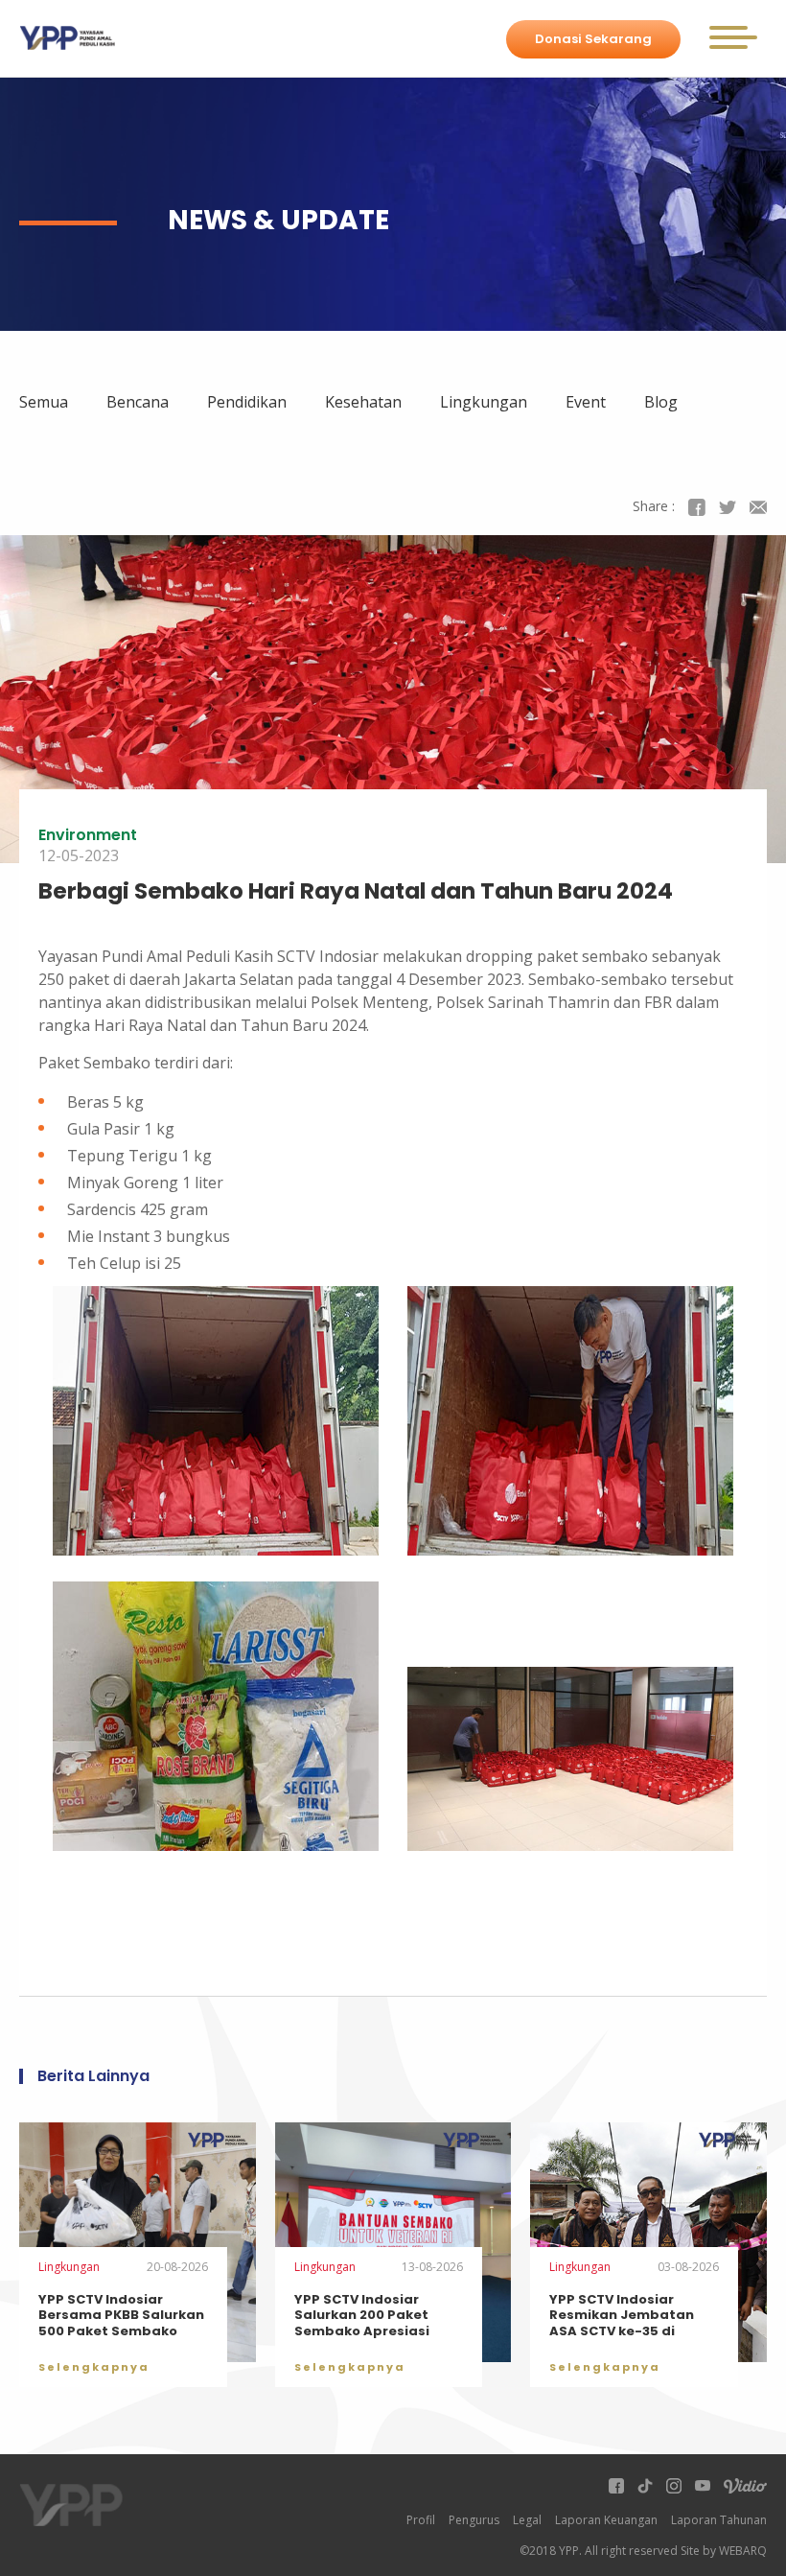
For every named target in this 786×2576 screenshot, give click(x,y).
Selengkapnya (94, 2367)
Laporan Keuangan (606, 2520)
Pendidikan (247, 402)
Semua (44, 402)
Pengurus (474, 2520)
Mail (758, 507)
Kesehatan (363, 402)
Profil (421, 2520)
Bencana (138, 402)
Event (586, 402)
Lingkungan (484, 402)
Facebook (697, 507)
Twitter (728, 507)
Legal (527, 2520)
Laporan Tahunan (719, 2520)
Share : (654, 506)
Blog (661, 402)
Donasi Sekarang (593, 39)
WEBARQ (743, 2551)
